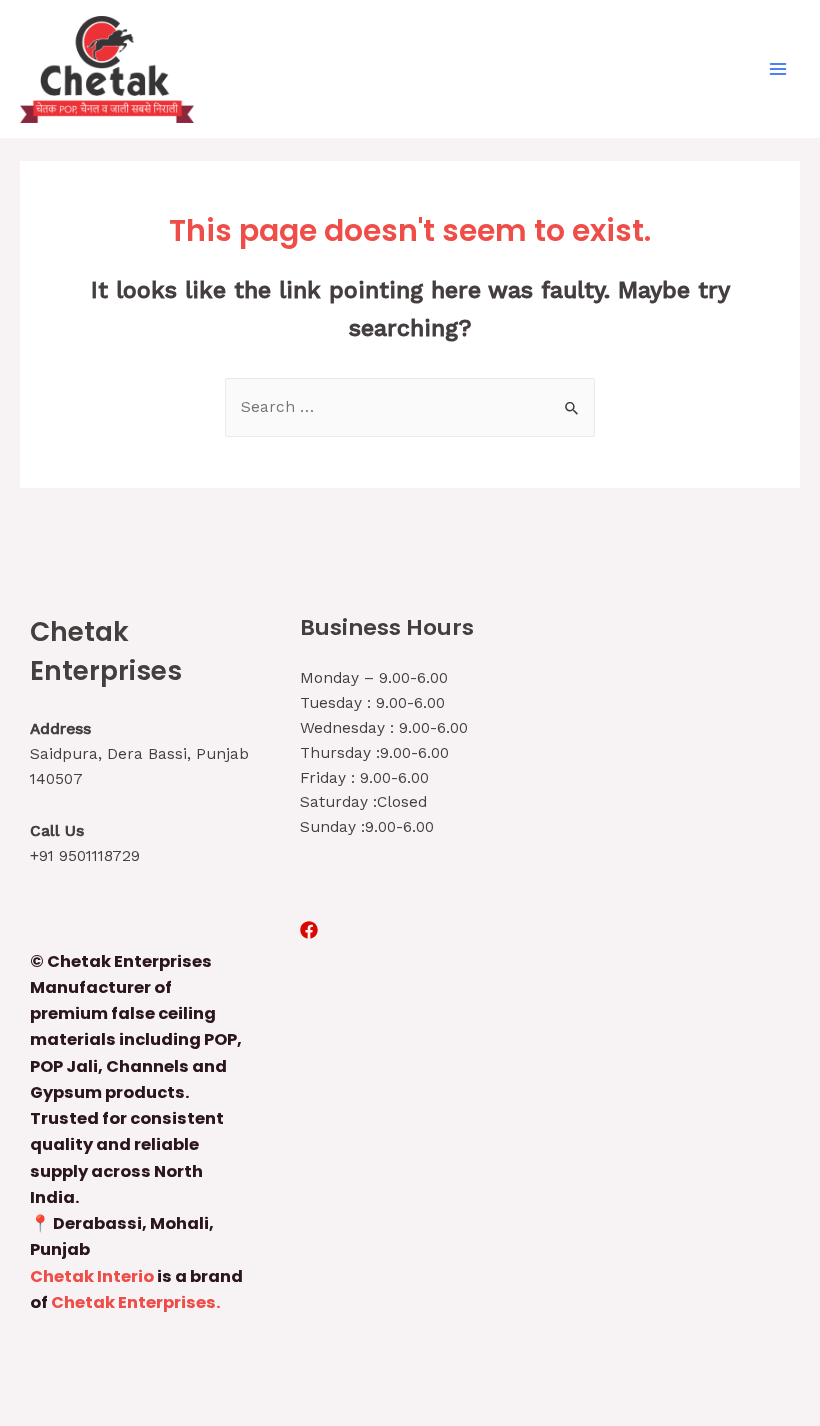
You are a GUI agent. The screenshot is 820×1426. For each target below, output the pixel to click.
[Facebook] (309, 930)
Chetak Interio (92, 1276)
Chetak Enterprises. (136, 1302)
